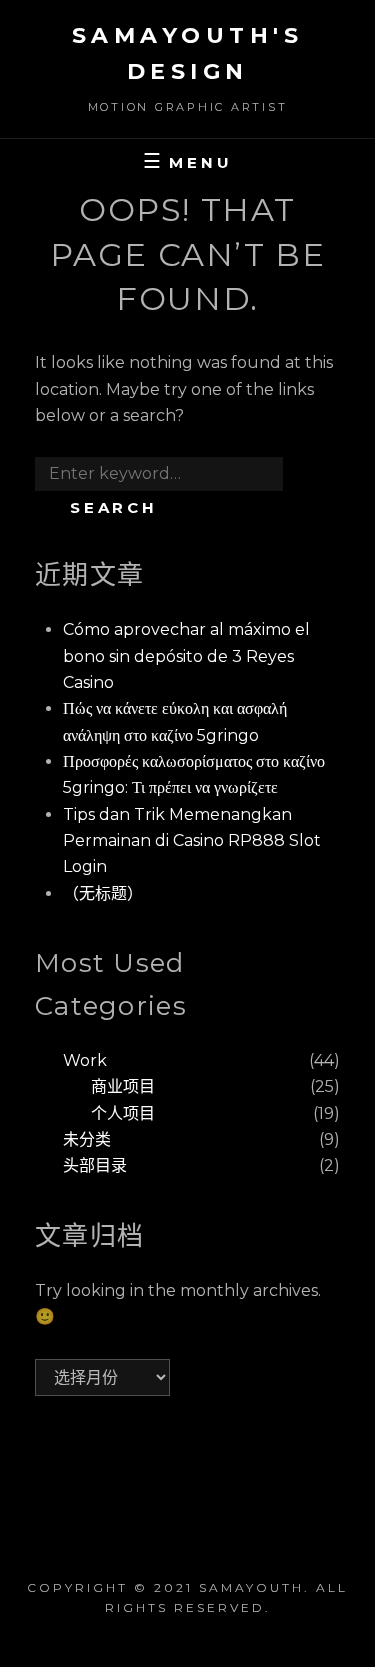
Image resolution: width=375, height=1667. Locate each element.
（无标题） (103, 893)
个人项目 (123, 1113)
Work (85, 1060)
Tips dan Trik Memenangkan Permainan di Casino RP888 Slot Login (192, 841)
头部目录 (95, 1165)
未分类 (87, 1139)
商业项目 (123, 1086)
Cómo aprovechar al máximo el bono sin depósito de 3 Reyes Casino (186, 656)
